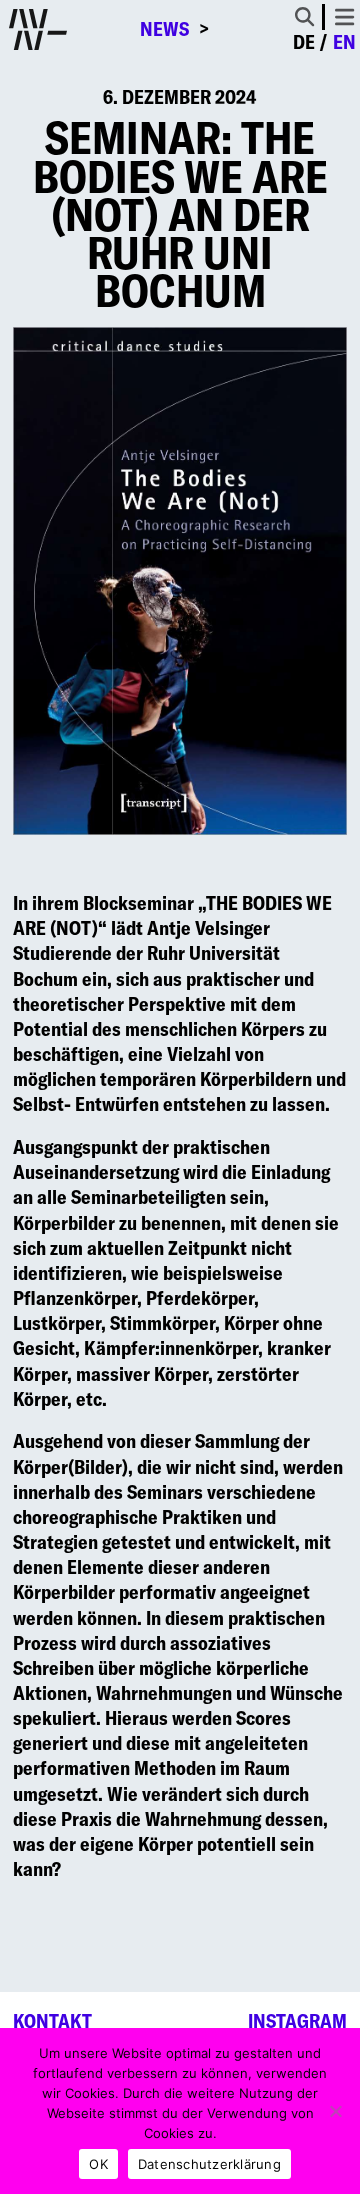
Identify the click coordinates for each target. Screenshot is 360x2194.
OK (98, 2164)
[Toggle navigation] (344, 17)
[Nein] (335, 2111)
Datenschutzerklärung (209, 2164)
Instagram (297, 2021)
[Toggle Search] (304, 16)
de (304, 42)
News (164, 30)
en (344, 42)
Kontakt (52, 2021)
